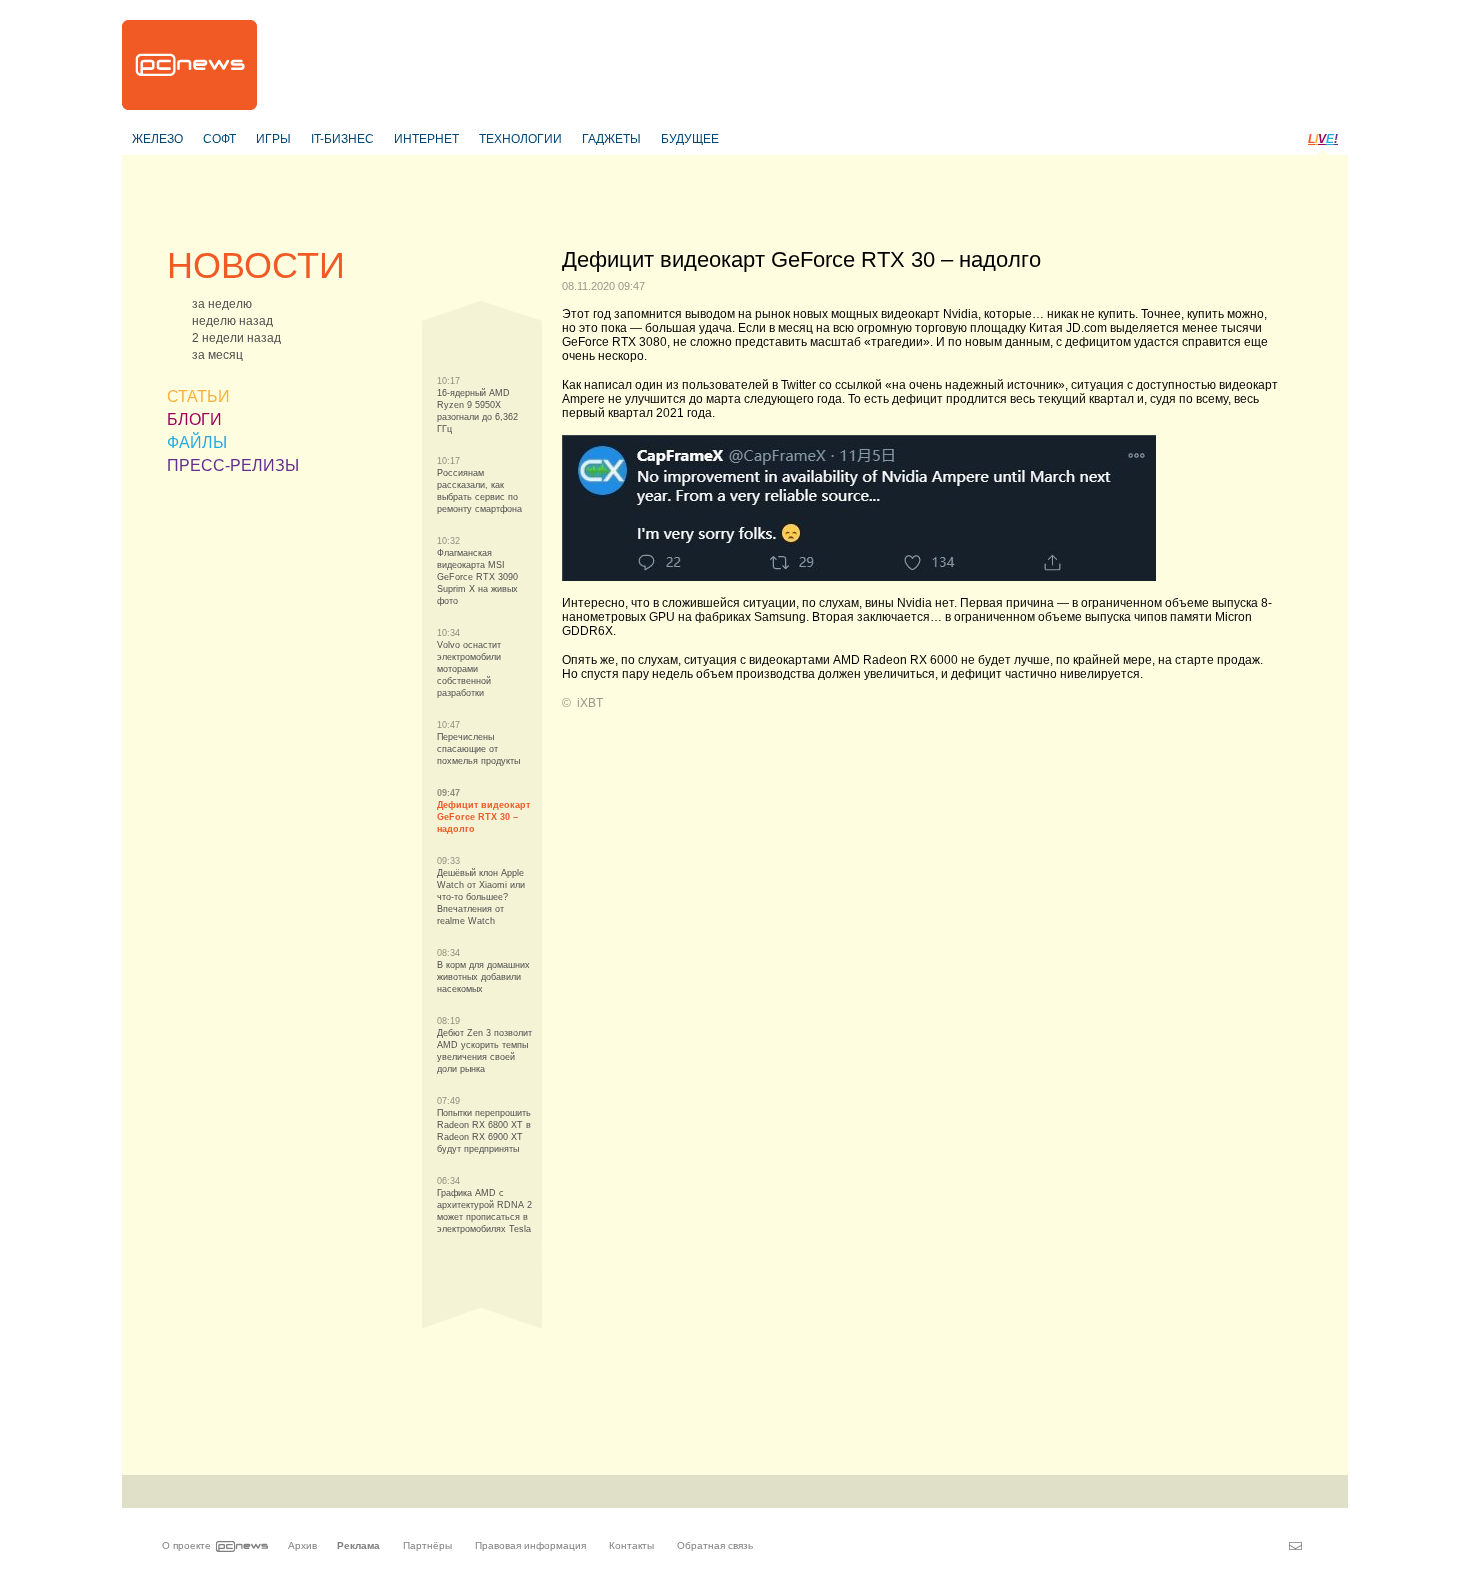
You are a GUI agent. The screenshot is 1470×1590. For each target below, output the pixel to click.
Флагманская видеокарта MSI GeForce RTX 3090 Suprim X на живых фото (477, 577)
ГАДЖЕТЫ (611, 139)
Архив (302, 1545)
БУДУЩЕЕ (690, 139)
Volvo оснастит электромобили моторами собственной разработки (469, 669)
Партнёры (427, 1545)
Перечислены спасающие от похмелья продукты (478, 749)
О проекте (186, 1545)
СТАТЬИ (198, 396)
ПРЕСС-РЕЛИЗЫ (233, 465)
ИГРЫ (273, 139)
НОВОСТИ (256, 265)
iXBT (590, 703)
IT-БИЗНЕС (342, 139)
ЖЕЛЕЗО (157, 139)
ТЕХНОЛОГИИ (520, 139)
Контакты (631, 1545)
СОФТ (219, 139)
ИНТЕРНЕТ (426, 139)
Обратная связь (715, 1545)
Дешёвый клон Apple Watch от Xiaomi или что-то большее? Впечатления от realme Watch (481, 897)
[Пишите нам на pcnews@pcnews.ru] (1295, 1546)
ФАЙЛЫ (197, 442)
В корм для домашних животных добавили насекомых (483, 977)
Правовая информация (530, 1545)
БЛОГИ (194, 419)
